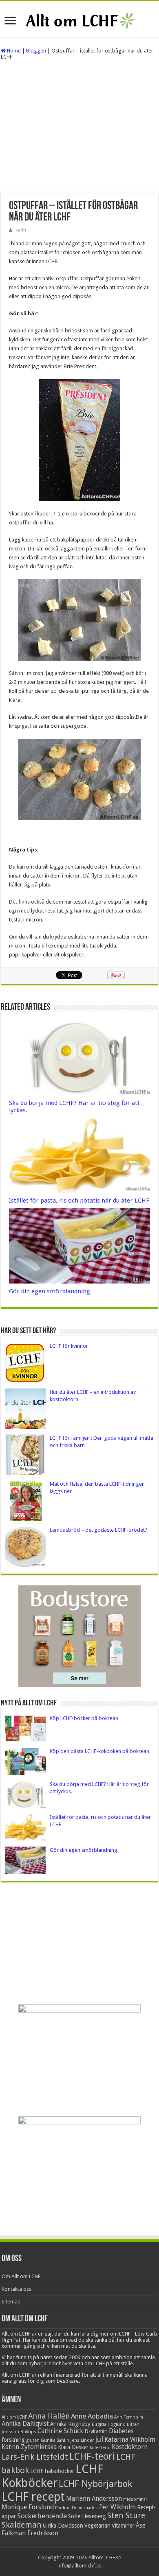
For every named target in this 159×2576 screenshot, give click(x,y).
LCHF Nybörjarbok (95, 2484)
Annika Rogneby (70, 2424)
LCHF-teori (92, 2456)
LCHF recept (33, 2497)
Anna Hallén (49, 2416)
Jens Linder (82, 2440)
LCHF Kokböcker (53, 2476)
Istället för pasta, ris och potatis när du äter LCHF (79, 1201)
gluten (33, 2440)
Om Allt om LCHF (21, 2276)
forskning (13, 2440)
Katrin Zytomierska (29, 2447)
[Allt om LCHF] (80, 19)
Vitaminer (123, 2526)
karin (21, 230)
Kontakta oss (17, 2289)
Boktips (28, 2432)
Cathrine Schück (60, 2431)
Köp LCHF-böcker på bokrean (84, 1718)
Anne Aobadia (92, 2416)
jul (99, 2439)
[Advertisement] (79, 127)
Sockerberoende (42, 2516)
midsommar (135, 2499)
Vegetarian (97, 2526)
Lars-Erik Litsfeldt (35, 2457)
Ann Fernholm (129, 2417)
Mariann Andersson (94, 2499)
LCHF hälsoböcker (52, 2471)
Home (13, 51)
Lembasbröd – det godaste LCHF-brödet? (98, 1530)
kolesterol (100, 2448)
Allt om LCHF (14, 2417)
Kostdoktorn (130, 2447)
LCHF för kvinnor (69, 1346)
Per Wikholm (117, 2507)
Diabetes (121, 2431)
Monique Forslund (28, 2507)
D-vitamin (96, 2431)
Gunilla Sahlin (55, 2440)
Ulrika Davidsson (63, 2526)
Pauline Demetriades (76, 2508)
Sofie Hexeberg (87, 2516)
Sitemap (11, 2302)
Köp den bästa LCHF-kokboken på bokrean (99, 1751)
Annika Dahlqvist (25, 2424)
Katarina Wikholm (130, 2440)
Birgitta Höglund (109, 2424)
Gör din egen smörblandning (50, 1291)
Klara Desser (73, 2447)
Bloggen (36, 51)
